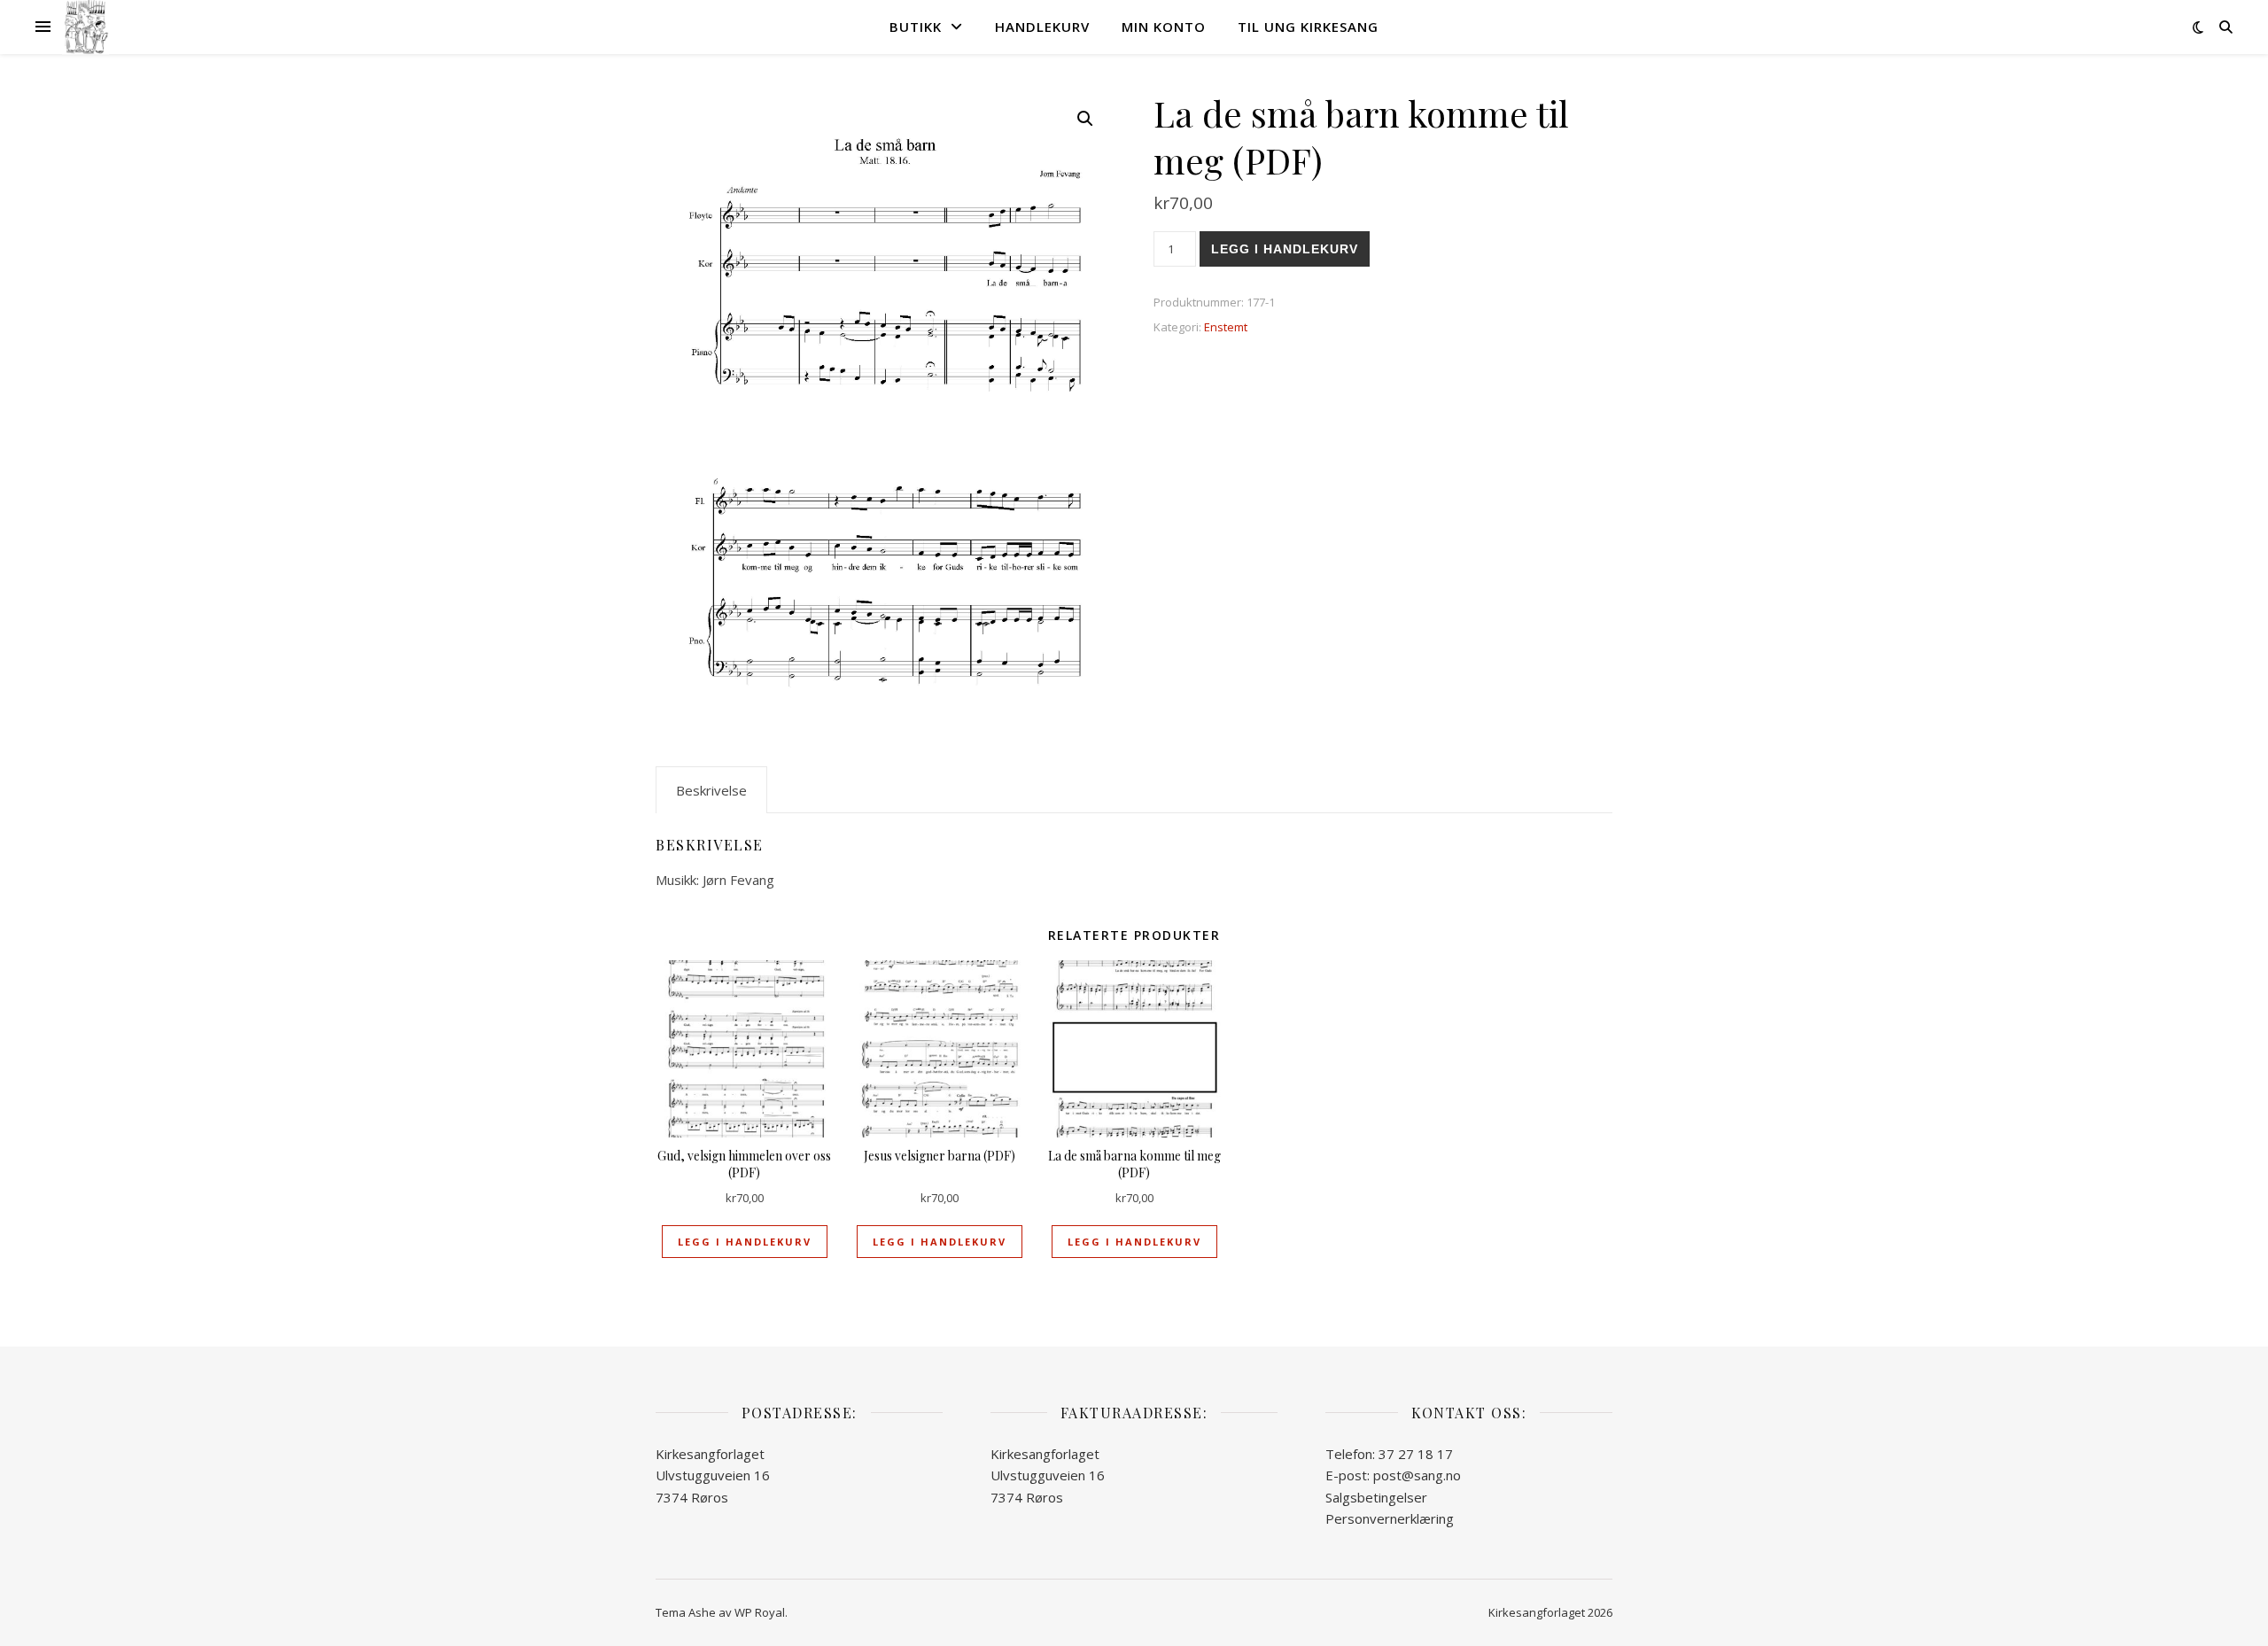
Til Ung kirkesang (1308, 27)
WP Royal (760, 1612)
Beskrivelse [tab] (711, 790)
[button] (1085, 119)
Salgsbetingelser (1376, 1497)
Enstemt (1226, 327)
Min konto (1164, 27)
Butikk (916, 27)
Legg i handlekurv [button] (745, 1242)
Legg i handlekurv (1285, 249)
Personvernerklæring (1390, 1518)
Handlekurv (1042, 27)
